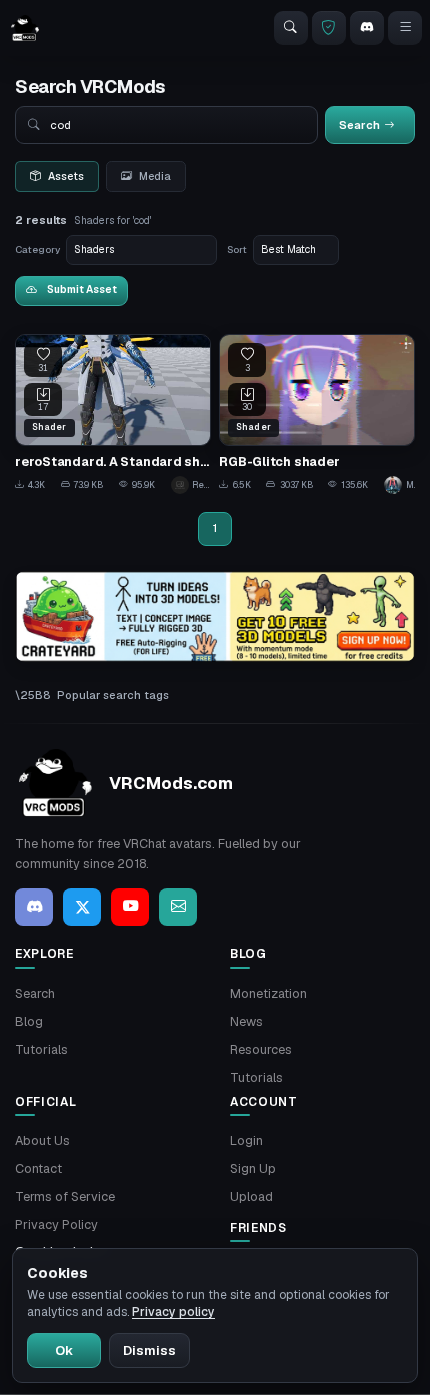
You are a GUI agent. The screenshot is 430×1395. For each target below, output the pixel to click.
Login (246, 1140)
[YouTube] (130, 907)
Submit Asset (82, 289)
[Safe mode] (329, 28)
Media (155, 176)
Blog (29, 1021)
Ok (64, 1350)
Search (35, 993)
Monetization (268, 993)
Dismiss (149, 1350)
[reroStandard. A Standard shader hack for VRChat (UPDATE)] (113, 413)
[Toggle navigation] (405, 28)
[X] (82, 907)
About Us (42, 1140)
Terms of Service (65, 1196)
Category (37, 249)
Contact (38, 1168)
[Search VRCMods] (291, 28)
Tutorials (41, 1049)
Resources (261, 1049)
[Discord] (367, 28)
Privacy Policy (56, 1224)
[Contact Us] (178, 907)
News (246, 1021)
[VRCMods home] (25, 28)
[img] (215, 616)
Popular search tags (113, 695)
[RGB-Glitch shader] (317, 413)
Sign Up (253, 1168)
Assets (66, 176)
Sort (237, 249)
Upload (251, 1196)
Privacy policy (173, 1312)
